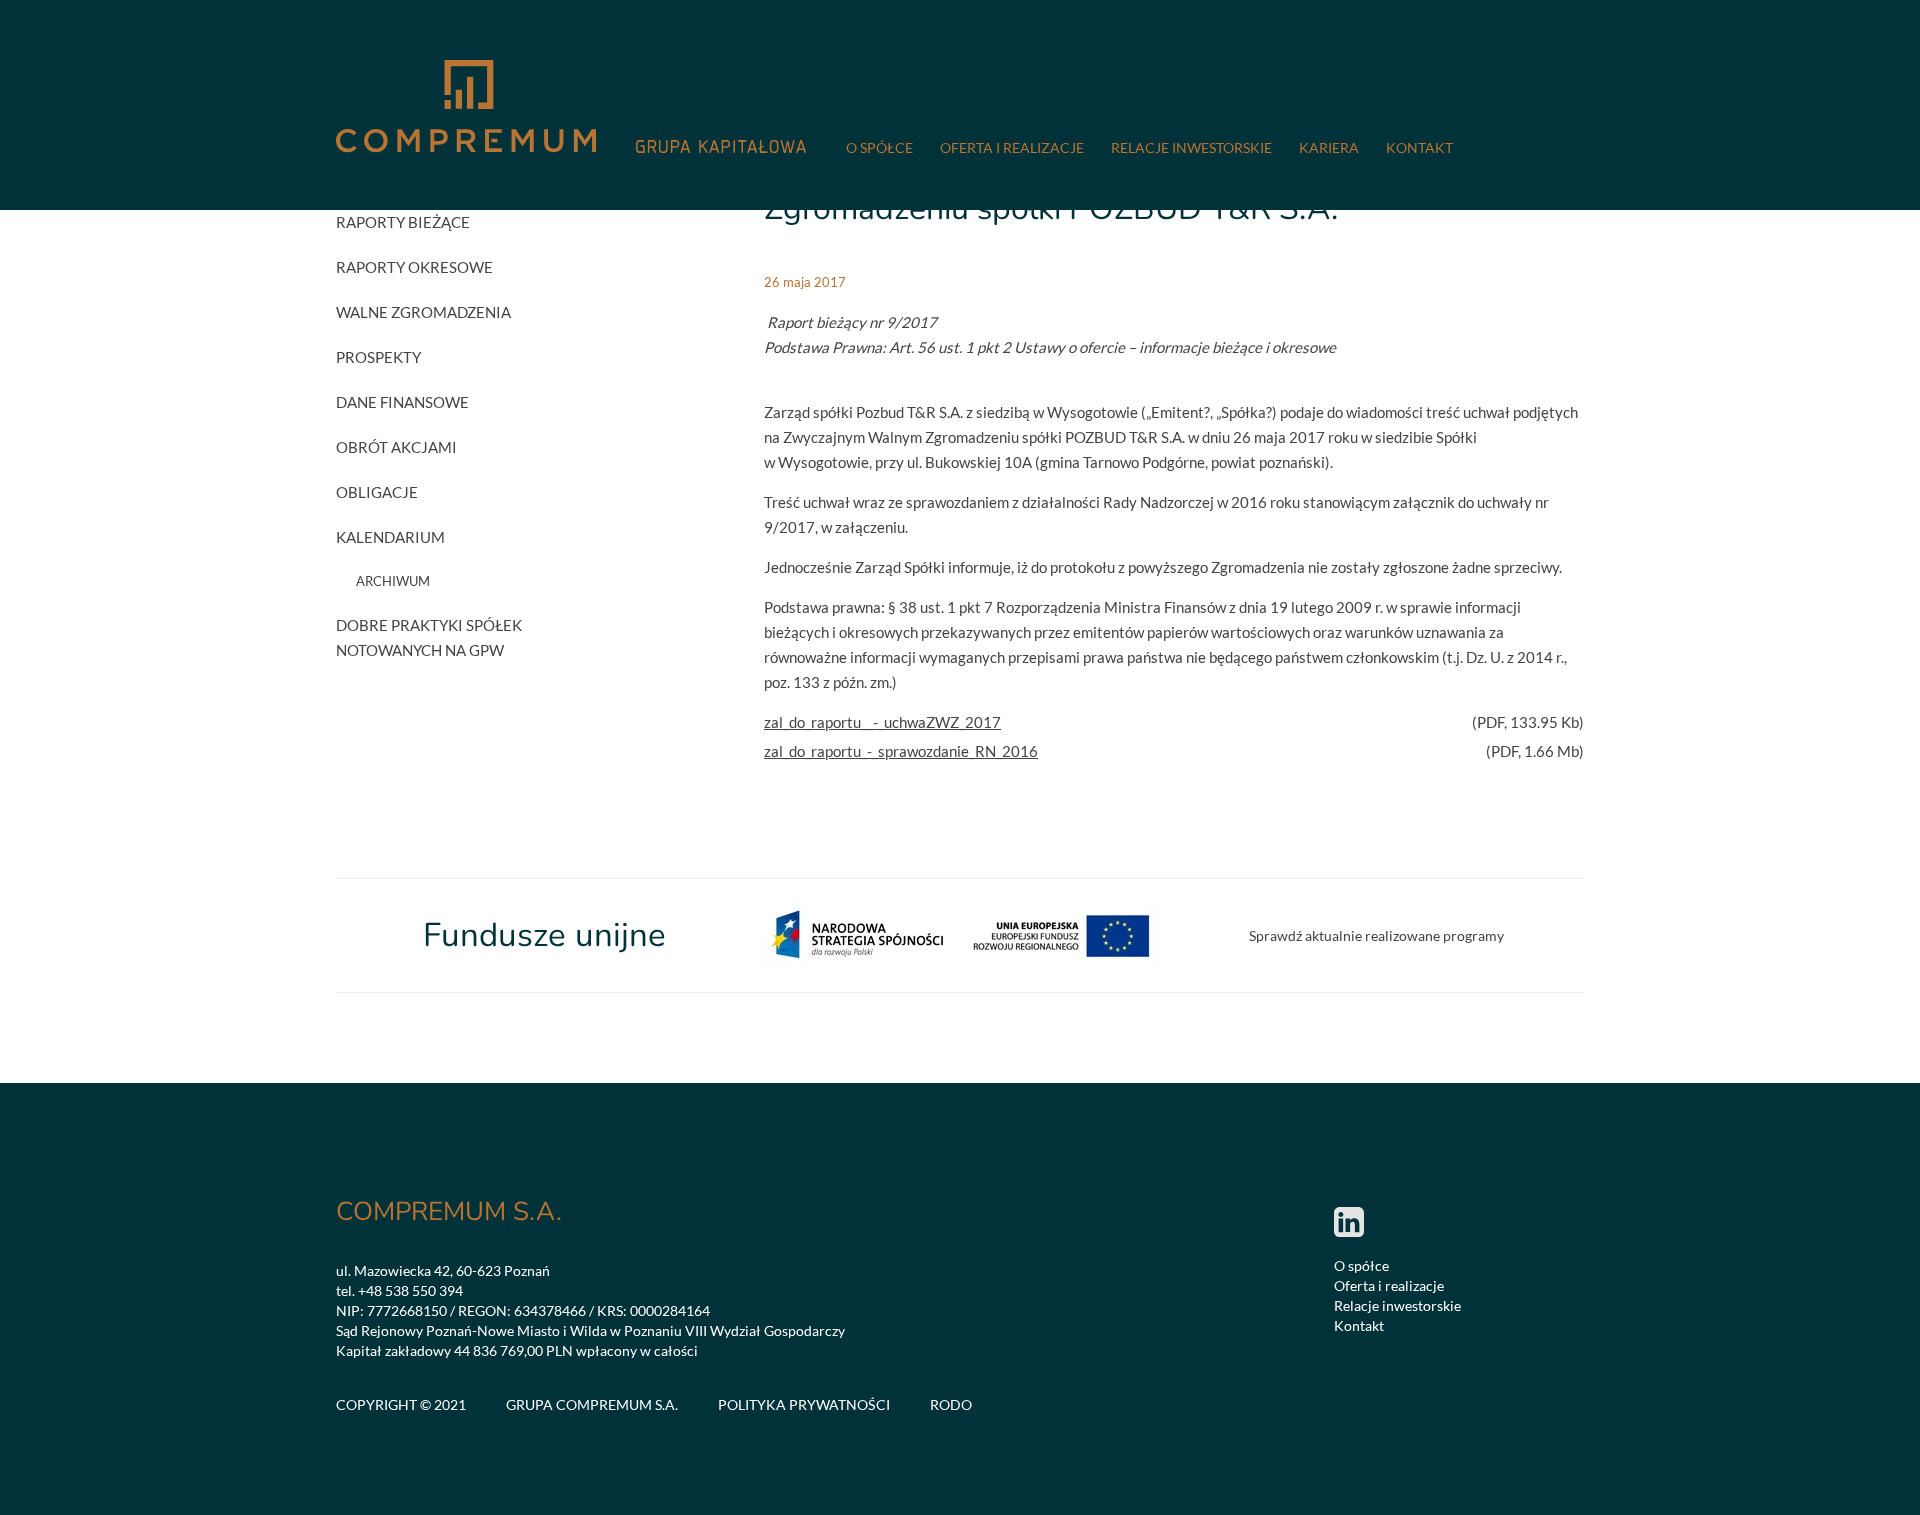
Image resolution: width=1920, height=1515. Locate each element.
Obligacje (377, 492)
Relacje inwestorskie (1191, 147)
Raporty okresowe (414, 267)
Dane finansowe (402, 402)
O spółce (879, 147)
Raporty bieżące (403, 222)
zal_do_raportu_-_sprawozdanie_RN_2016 (901, 751)
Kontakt (1419, 147)
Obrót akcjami (396, 447)
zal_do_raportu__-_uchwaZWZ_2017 (882, 722)
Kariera (1329, 147)
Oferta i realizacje (1012, 147)
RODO (951, 1404)
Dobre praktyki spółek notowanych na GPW (429, 637)
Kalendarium (390, 537)
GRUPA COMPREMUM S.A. (592, 1404)
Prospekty (378, 357)
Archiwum (393, 581)
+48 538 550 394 (410, 1290)
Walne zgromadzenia (423, 312)
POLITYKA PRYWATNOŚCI (804, 1404)
